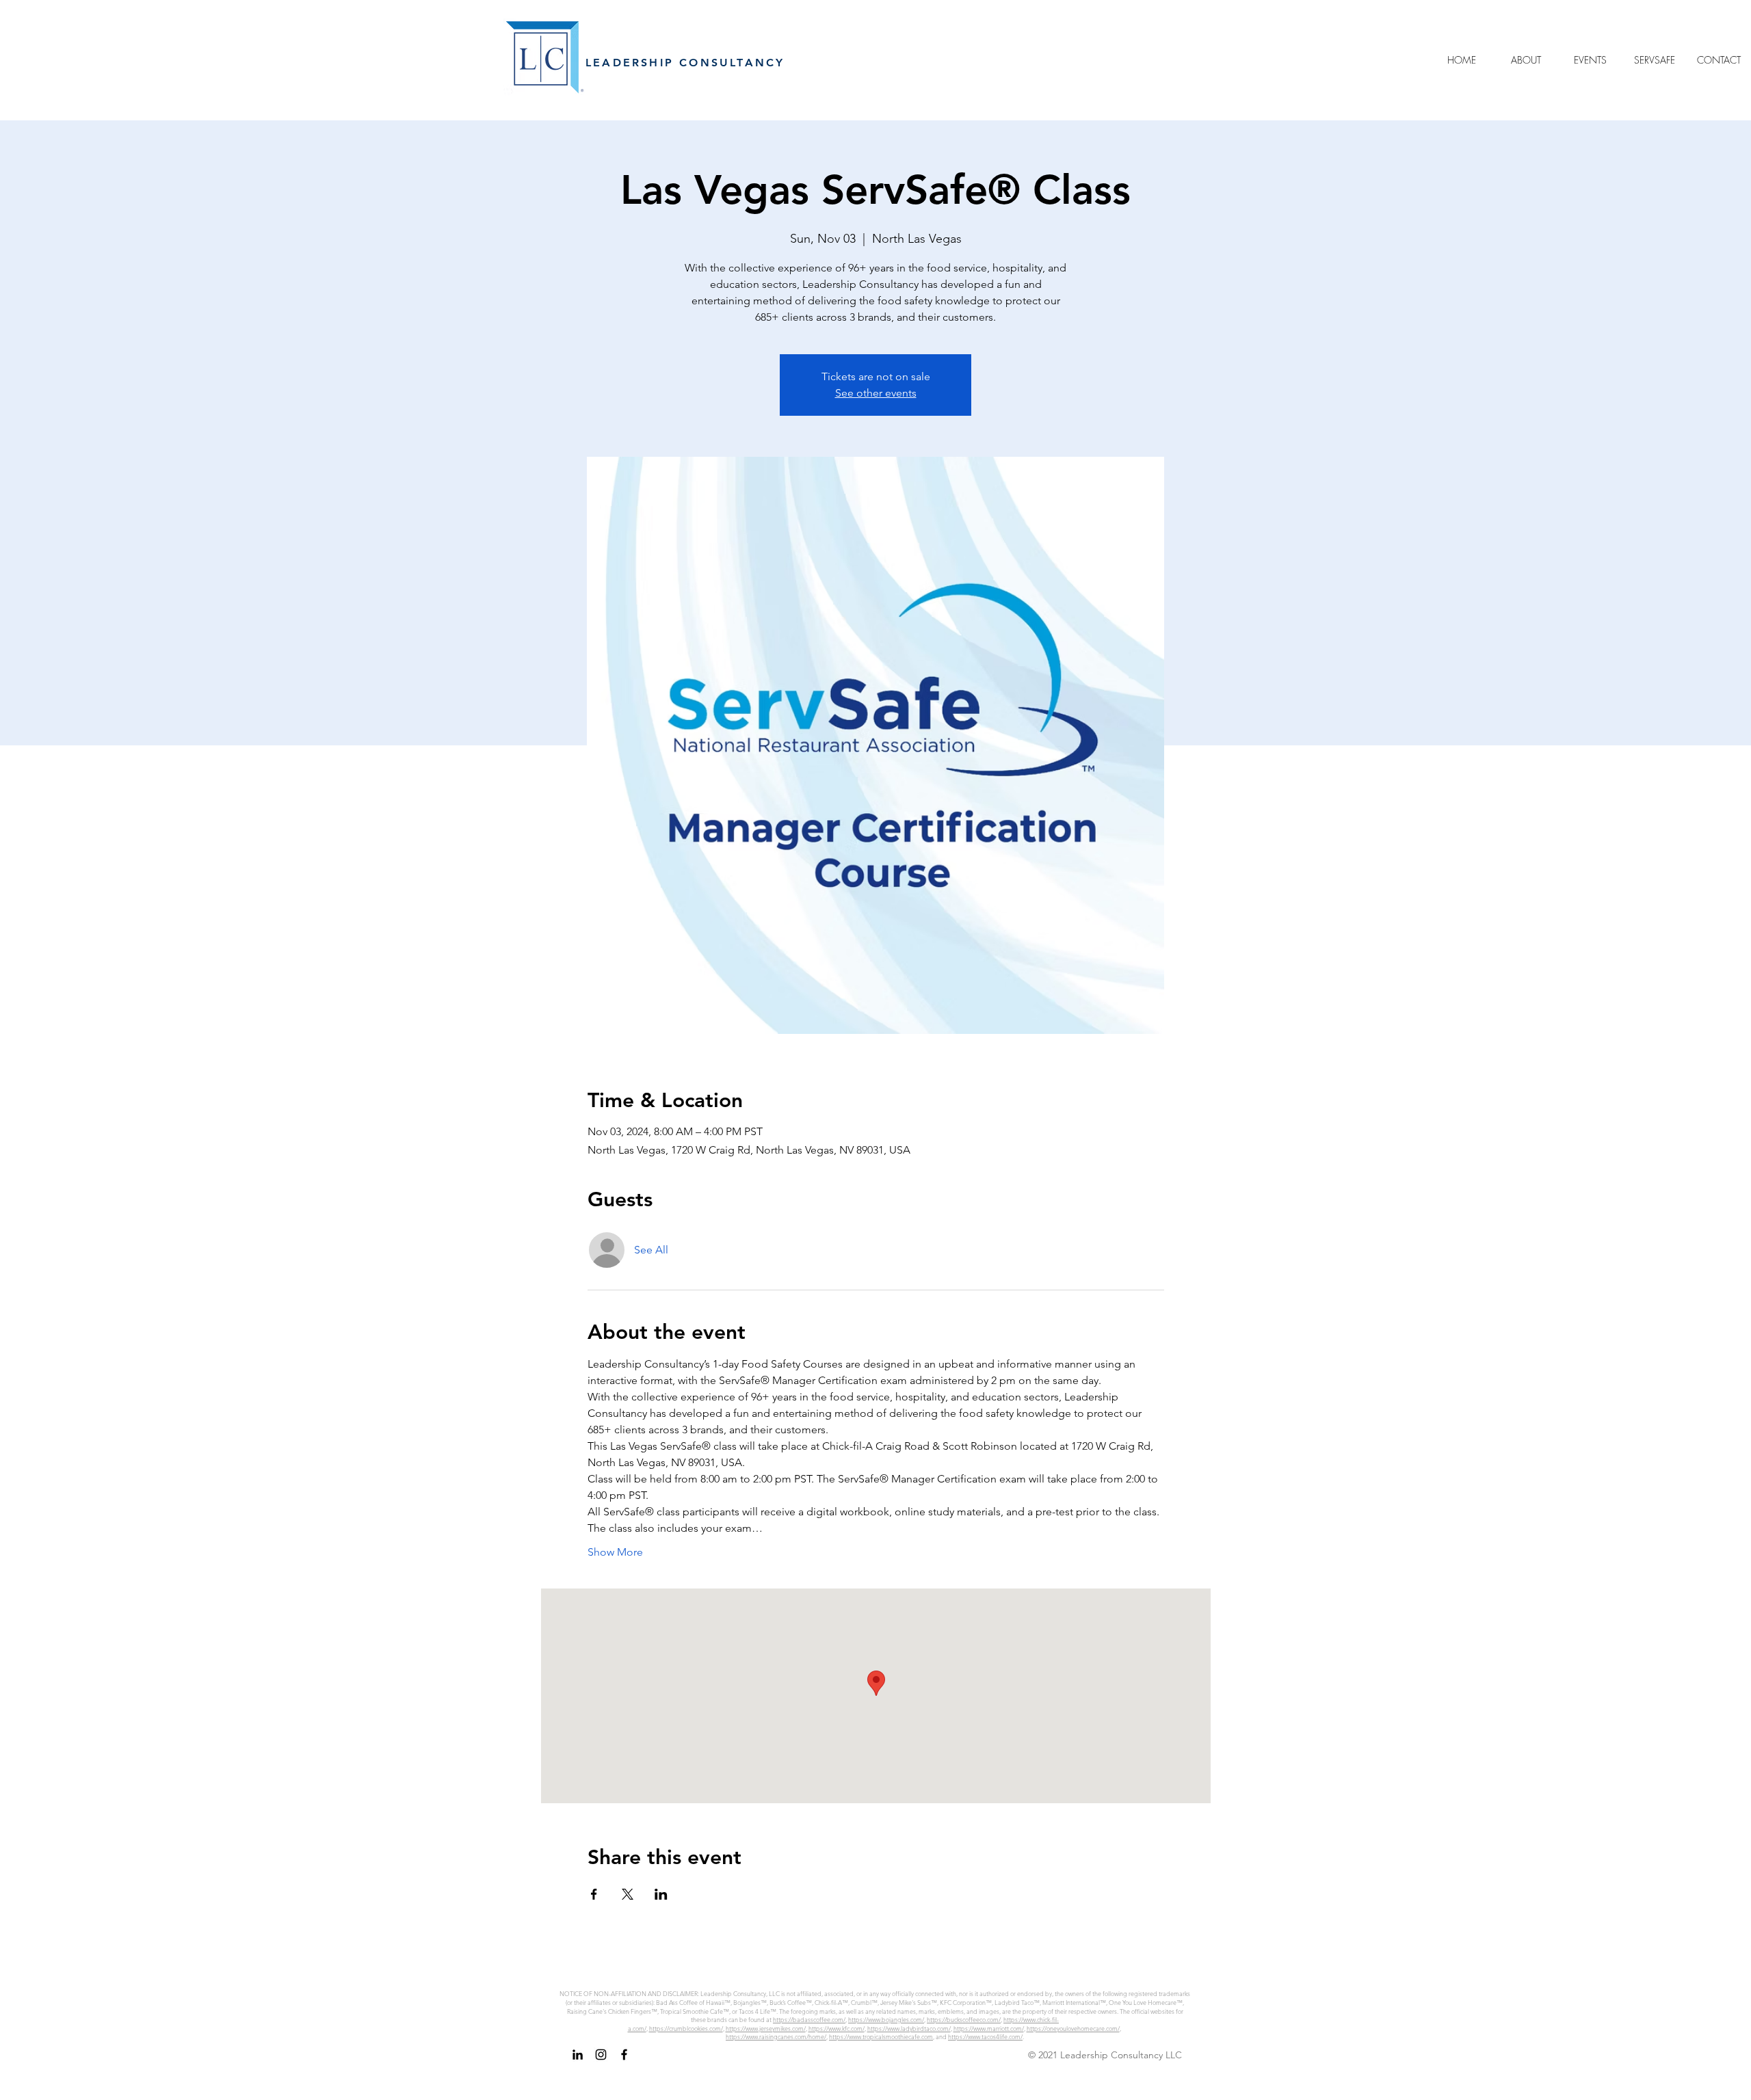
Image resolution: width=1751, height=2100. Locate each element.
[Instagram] (601, 2055)
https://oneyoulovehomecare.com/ (1073, 2028)
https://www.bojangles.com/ (886, 2019)
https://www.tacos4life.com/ (985, 2036)
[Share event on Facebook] (594, 1894)
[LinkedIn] (578, 2055)
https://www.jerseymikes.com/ (766, 2028)
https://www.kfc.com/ (837, 2028)
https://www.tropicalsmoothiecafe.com (881, 2036)
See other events (876, 393)
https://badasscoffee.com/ (809, 2019)
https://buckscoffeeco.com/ (964, 2019)
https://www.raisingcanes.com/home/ (776, 2036)
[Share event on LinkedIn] (661, 1894)
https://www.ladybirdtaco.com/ (909, 2028)
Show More (615, 1552)
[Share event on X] (628, 1894)
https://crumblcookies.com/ (686, 2028)
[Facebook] (624, 2055)
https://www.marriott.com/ (989, 2028)
